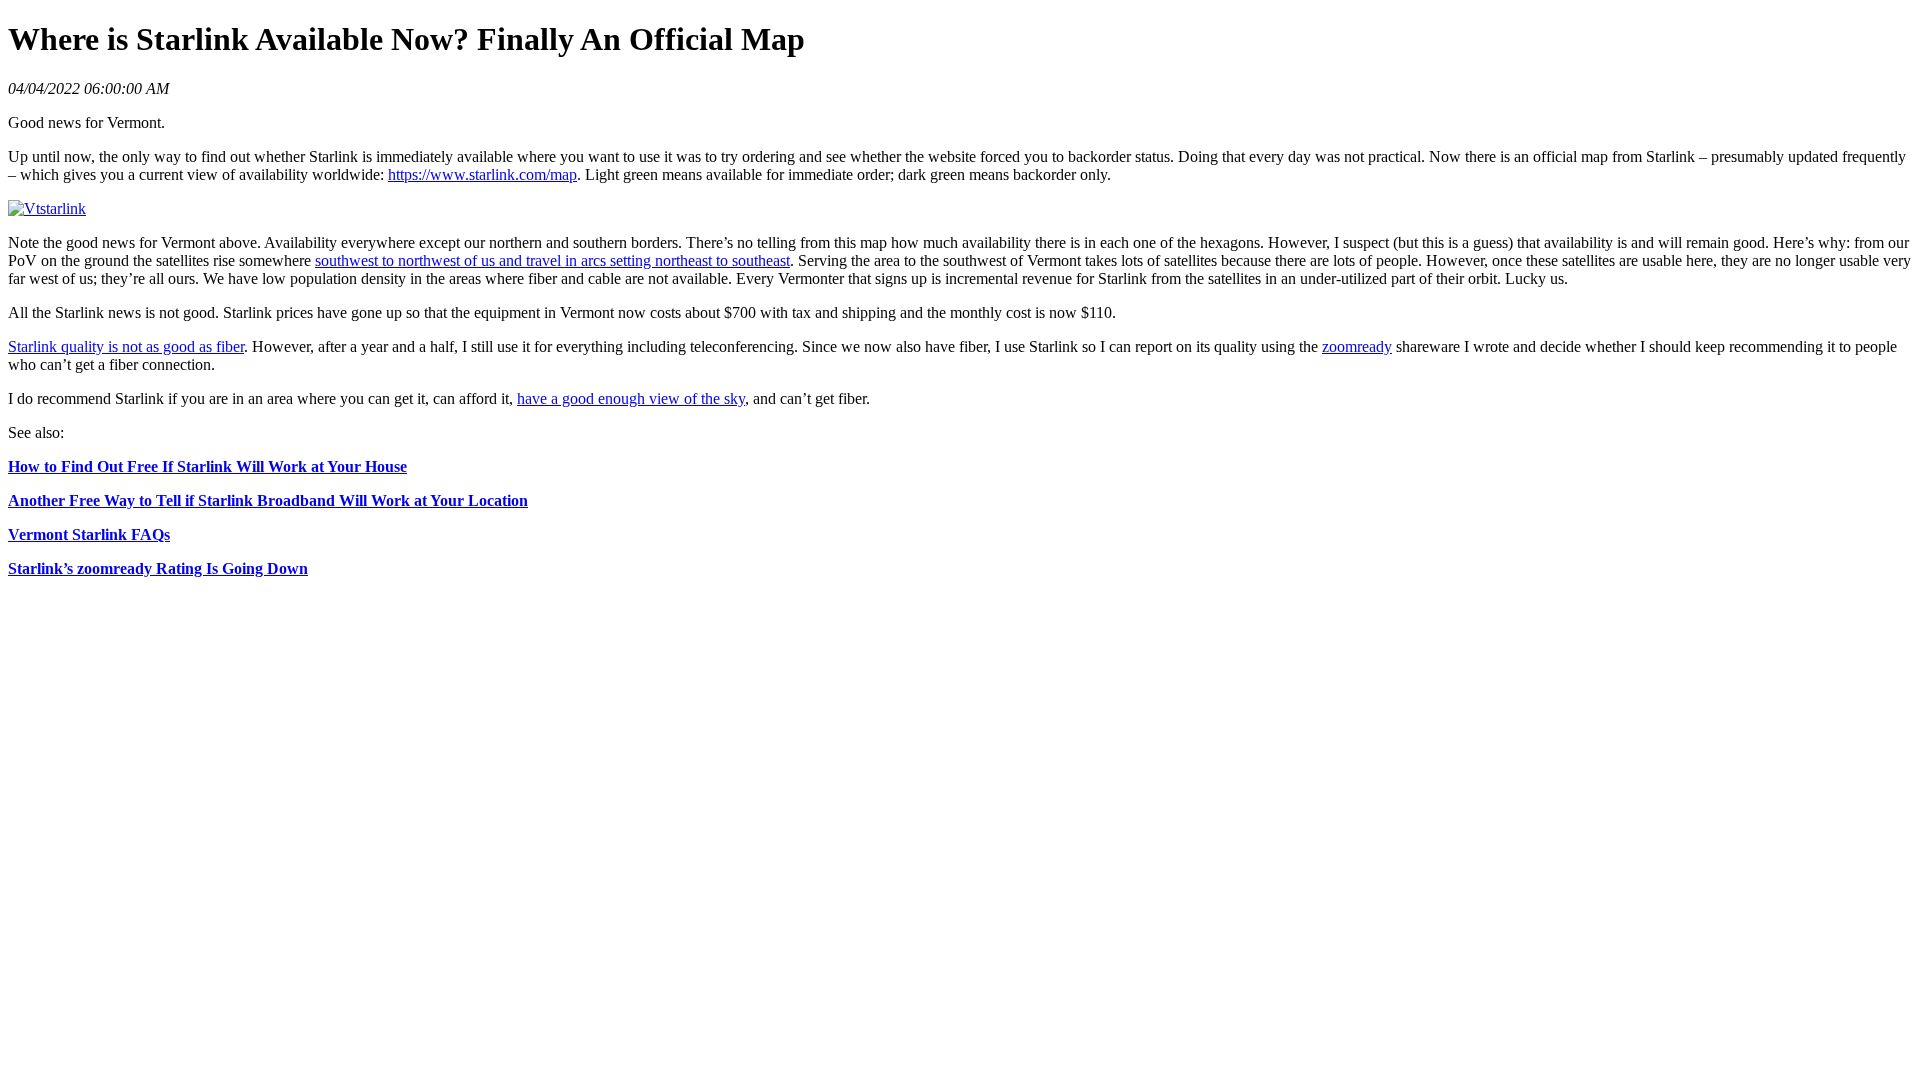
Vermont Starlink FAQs (89, 534)
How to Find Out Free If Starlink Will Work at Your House (207, 466)
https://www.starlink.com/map (482, 174)
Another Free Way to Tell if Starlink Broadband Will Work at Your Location (268, 500)
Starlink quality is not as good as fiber (126, 346)
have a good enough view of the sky (631, 398)
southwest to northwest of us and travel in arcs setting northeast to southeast (552, 260)
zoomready (1357, 346)
